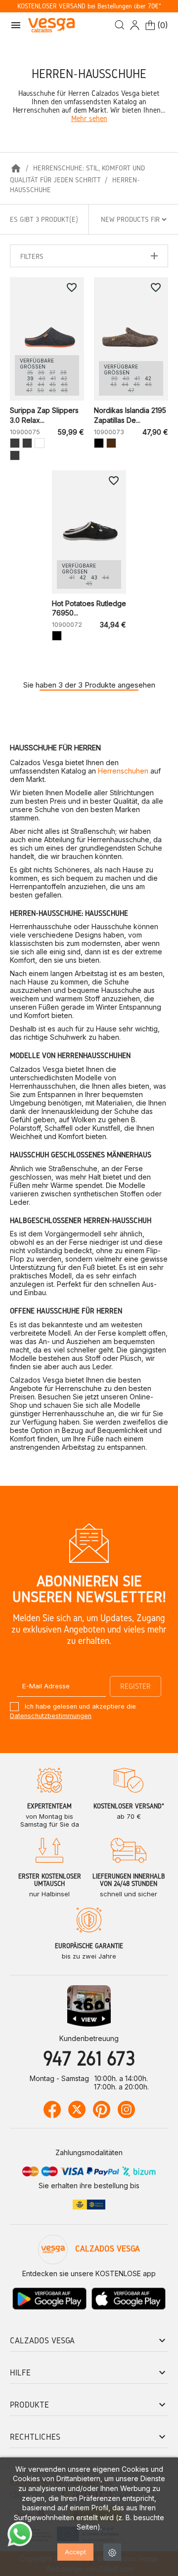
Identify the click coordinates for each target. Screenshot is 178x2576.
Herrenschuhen (123, 771)
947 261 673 (89, 2058)
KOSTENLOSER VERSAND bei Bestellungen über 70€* (89, 6)
